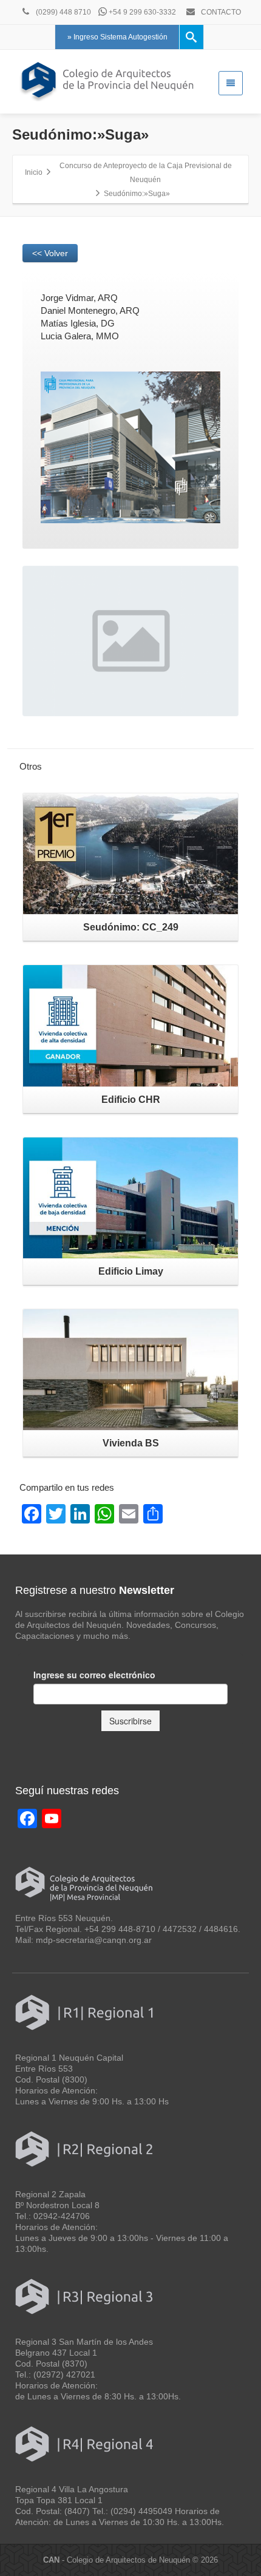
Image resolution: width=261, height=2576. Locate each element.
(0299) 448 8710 (63, 12)
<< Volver (50, 253)
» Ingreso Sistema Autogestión (117, 37)
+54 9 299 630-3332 (141, 12)
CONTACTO (220, 12)
